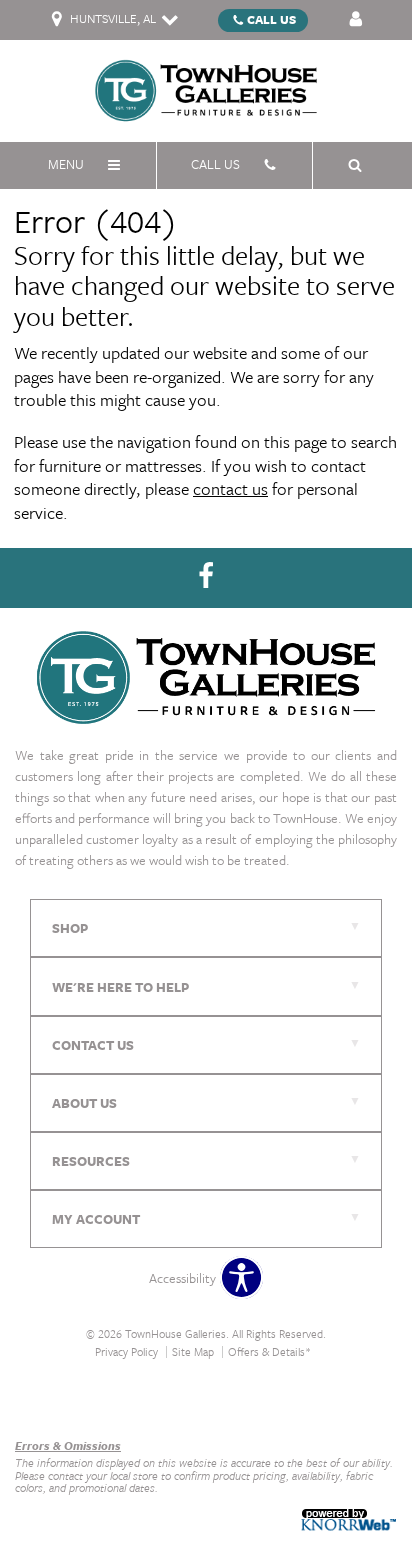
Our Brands (47, 1402)
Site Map (193, 1351)
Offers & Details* (269, 1351)
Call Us (271, 19)
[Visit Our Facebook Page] (206, 576)
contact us (230, 488)
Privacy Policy (126, 1351)
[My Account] (356, 20)
